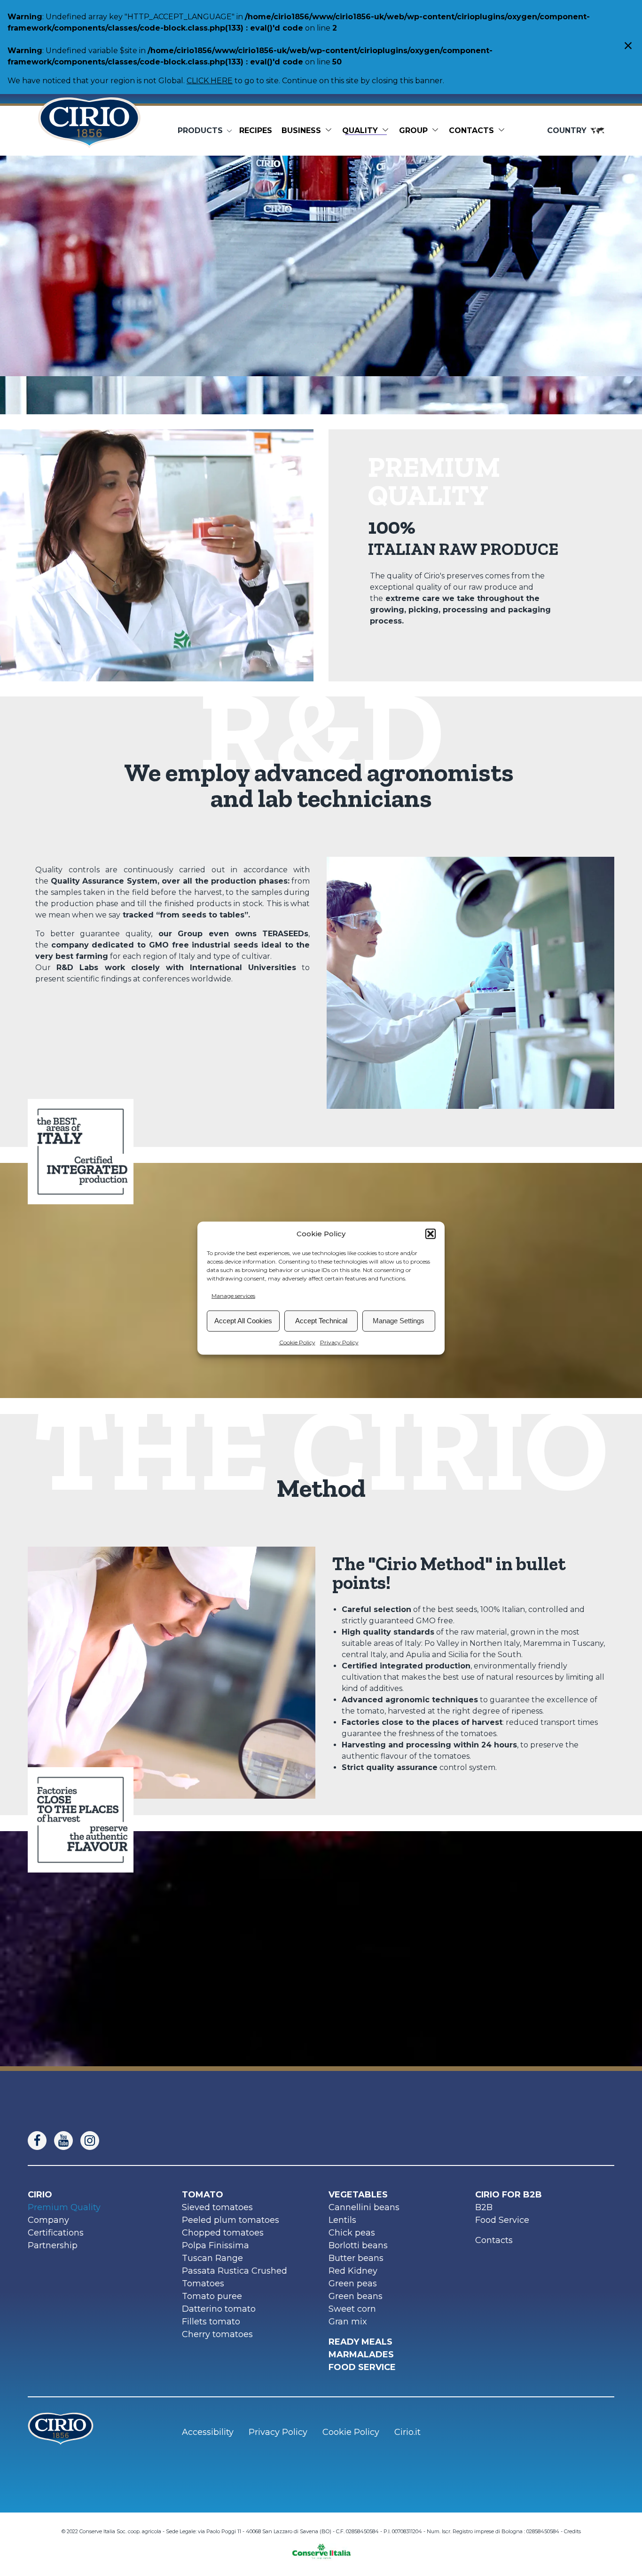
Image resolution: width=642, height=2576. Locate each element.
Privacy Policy (339, 1342)
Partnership (53, 2245)
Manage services (233, 1295)
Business (301, 130)
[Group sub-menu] (437, 131)
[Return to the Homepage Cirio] (89, 131)
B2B (484, 2207)
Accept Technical (321, 1321)
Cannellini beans (364, 2207)
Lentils (342, 2220)
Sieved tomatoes (217, 2207)
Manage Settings (399, 1321)
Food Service (502, 2220)
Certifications (56, 2233)
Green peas (353, 2284)
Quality (360, 130)
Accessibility (208, 2432)
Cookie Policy (297, 1342)
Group (413, 130)
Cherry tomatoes (217, 2334)
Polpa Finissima (215, 2245)
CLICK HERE (210, 81)
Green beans (356, 2296)
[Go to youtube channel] (67, 2141)
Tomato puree (212, 2296)
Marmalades (361, 2355)
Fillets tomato (211, 2322)
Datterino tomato (219, 2309)
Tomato (203, 2195)
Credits (572, 2531)
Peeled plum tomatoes (231, 2220)
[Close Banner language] (628, 47)
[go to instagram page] (94, 2141)
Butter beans (356, 2258)
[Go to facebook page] (41, 2141)
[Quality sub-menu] (387, 131)
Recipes (256, 130)
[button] (431, 1234)
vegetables (358, 2195)
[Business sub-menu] (330, 131)
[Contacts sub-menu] (503, 131)
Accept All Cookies (243, 1321)
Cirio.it (407, 2432)
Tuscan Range (212, 2258)
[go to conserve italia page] (321, 2548)
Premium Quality (64, 2207)
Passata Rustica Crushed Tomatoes (235, 2277)
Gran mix (348, 2322)
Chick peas (352, 2233)
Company (48, 2220)
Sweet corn (352, 2309)
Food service (362, 2367)
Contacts (471, 130)
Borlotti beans (358, 2245)
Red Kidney (353, 2271)
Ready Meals (360, 2342)
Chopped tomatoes (223, 2233)
